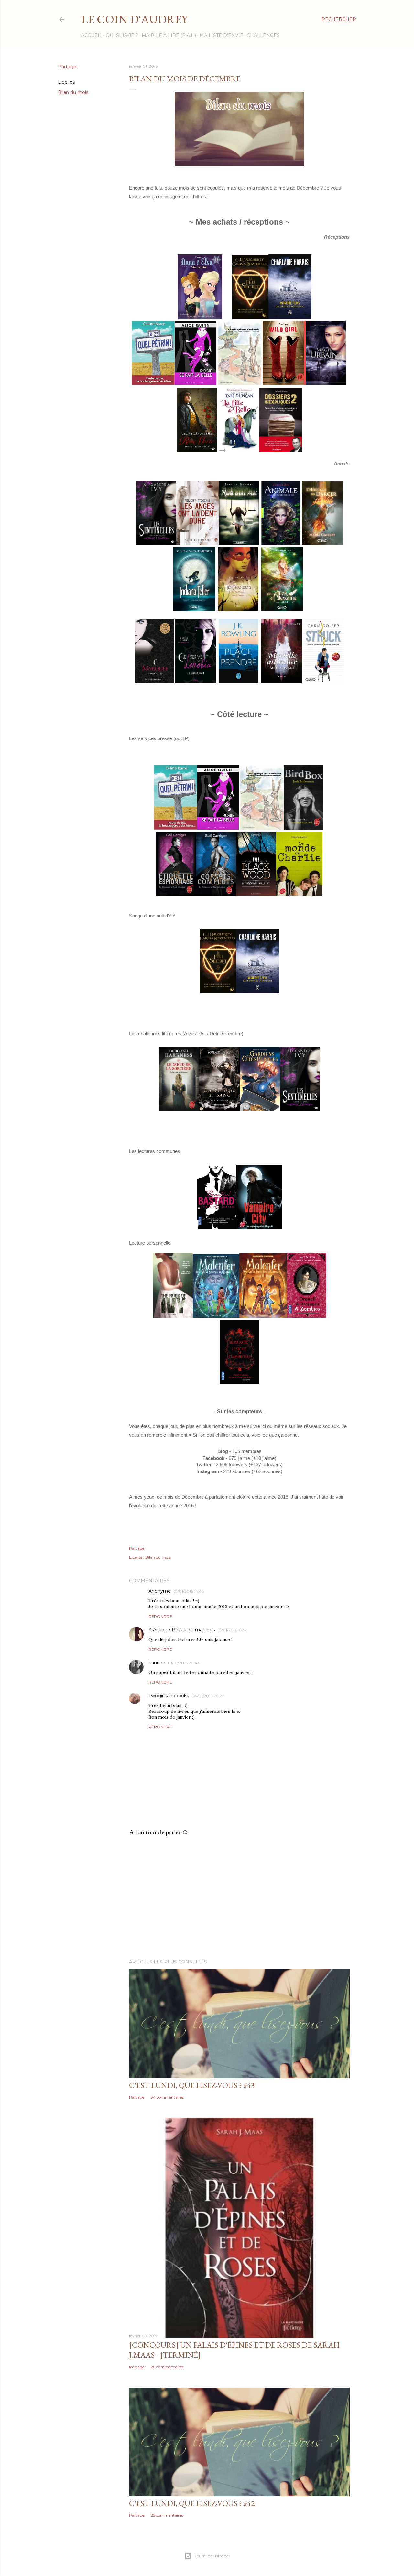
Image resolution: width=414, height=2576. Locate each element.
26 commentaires (167, 2367)
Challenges (263, 35)
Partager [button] (68, 67)
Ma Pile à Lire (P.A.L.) (169, 35)
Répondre (160, 1616)
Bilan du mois (73, 92)
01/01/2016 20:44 (184, 1663)
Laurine (157, 1663)
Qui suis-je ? (122, 35)
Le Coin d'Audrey (135, 19)
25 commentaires (167, 2515)
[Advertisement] (239, 1898)
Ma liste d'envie (221, 35)
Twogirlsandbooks (169, 1696)
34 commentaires (167, 2097)
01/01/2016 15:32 (232, 1630)
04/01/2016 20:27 (208, 1696)
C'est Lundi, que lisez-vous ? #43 (192, 2085)
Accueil (92, 35)
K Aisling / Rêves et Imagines (182, 1630)
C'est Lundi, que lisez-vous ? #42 (192, 2503)
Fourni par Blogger (212, 2556)
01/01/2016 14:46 (189, 1591)
